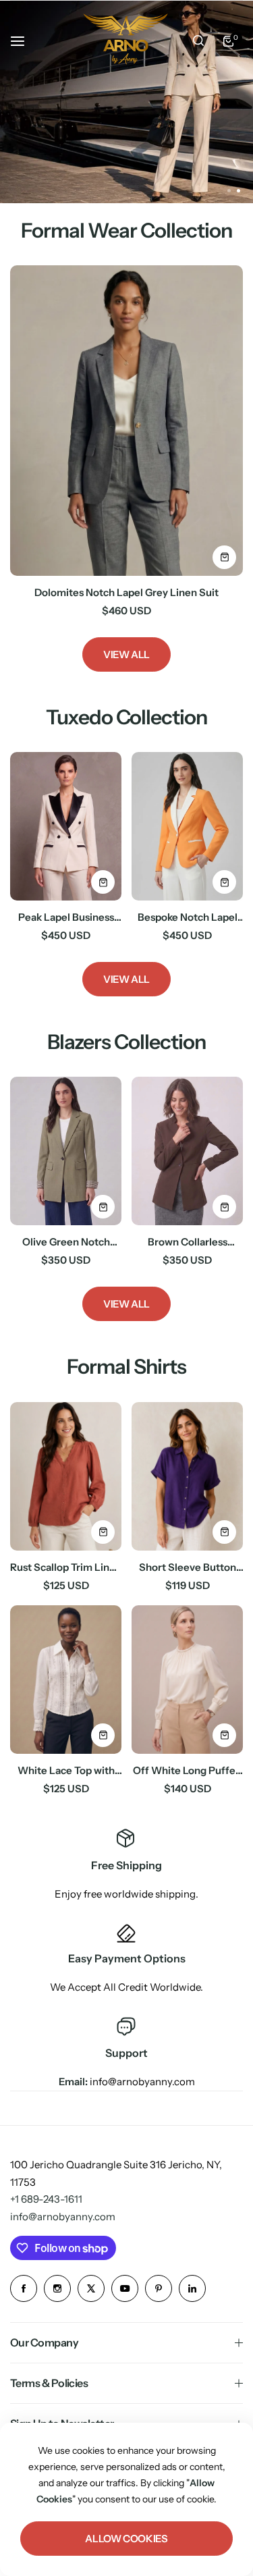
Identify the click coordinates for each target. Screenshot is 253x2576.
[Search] (198, 41)
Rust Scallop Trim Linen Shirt (66, 1567)
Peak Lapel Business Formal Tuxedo (66, 917)
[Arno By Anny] (125, 41)
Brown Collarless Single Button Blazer (187, 1242)
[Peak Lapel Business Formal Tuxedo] (66, 826)
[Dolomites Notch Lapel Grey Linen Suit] (126, 421)
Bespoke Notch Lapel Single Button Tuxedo (187, 917)
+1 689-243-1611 (46, 2199)
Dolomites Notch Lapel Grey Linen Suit (126, 592)
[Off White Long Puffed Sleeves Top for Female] (187, 1680)
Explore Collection (86, 166)
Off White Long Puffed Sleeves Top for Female (187, 1770)
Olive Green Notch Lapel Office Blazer (66, 1242)
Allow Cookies (126, 2539)
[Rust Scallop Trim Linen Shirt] (66, 1476)
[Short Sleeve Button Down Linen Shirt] (187, 1476)
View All (126, 654)
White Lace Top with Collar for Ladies (66, 1770)
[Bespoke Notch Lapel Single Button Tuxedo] (187, 826)
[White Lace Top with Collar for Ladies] (66, 1680)
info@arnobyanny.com (63, 2217)
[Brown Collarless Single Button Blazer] (187, 1151)
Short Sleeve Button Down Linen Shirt (188, 1567)
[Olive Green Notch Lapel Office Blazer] (66, 1151)
